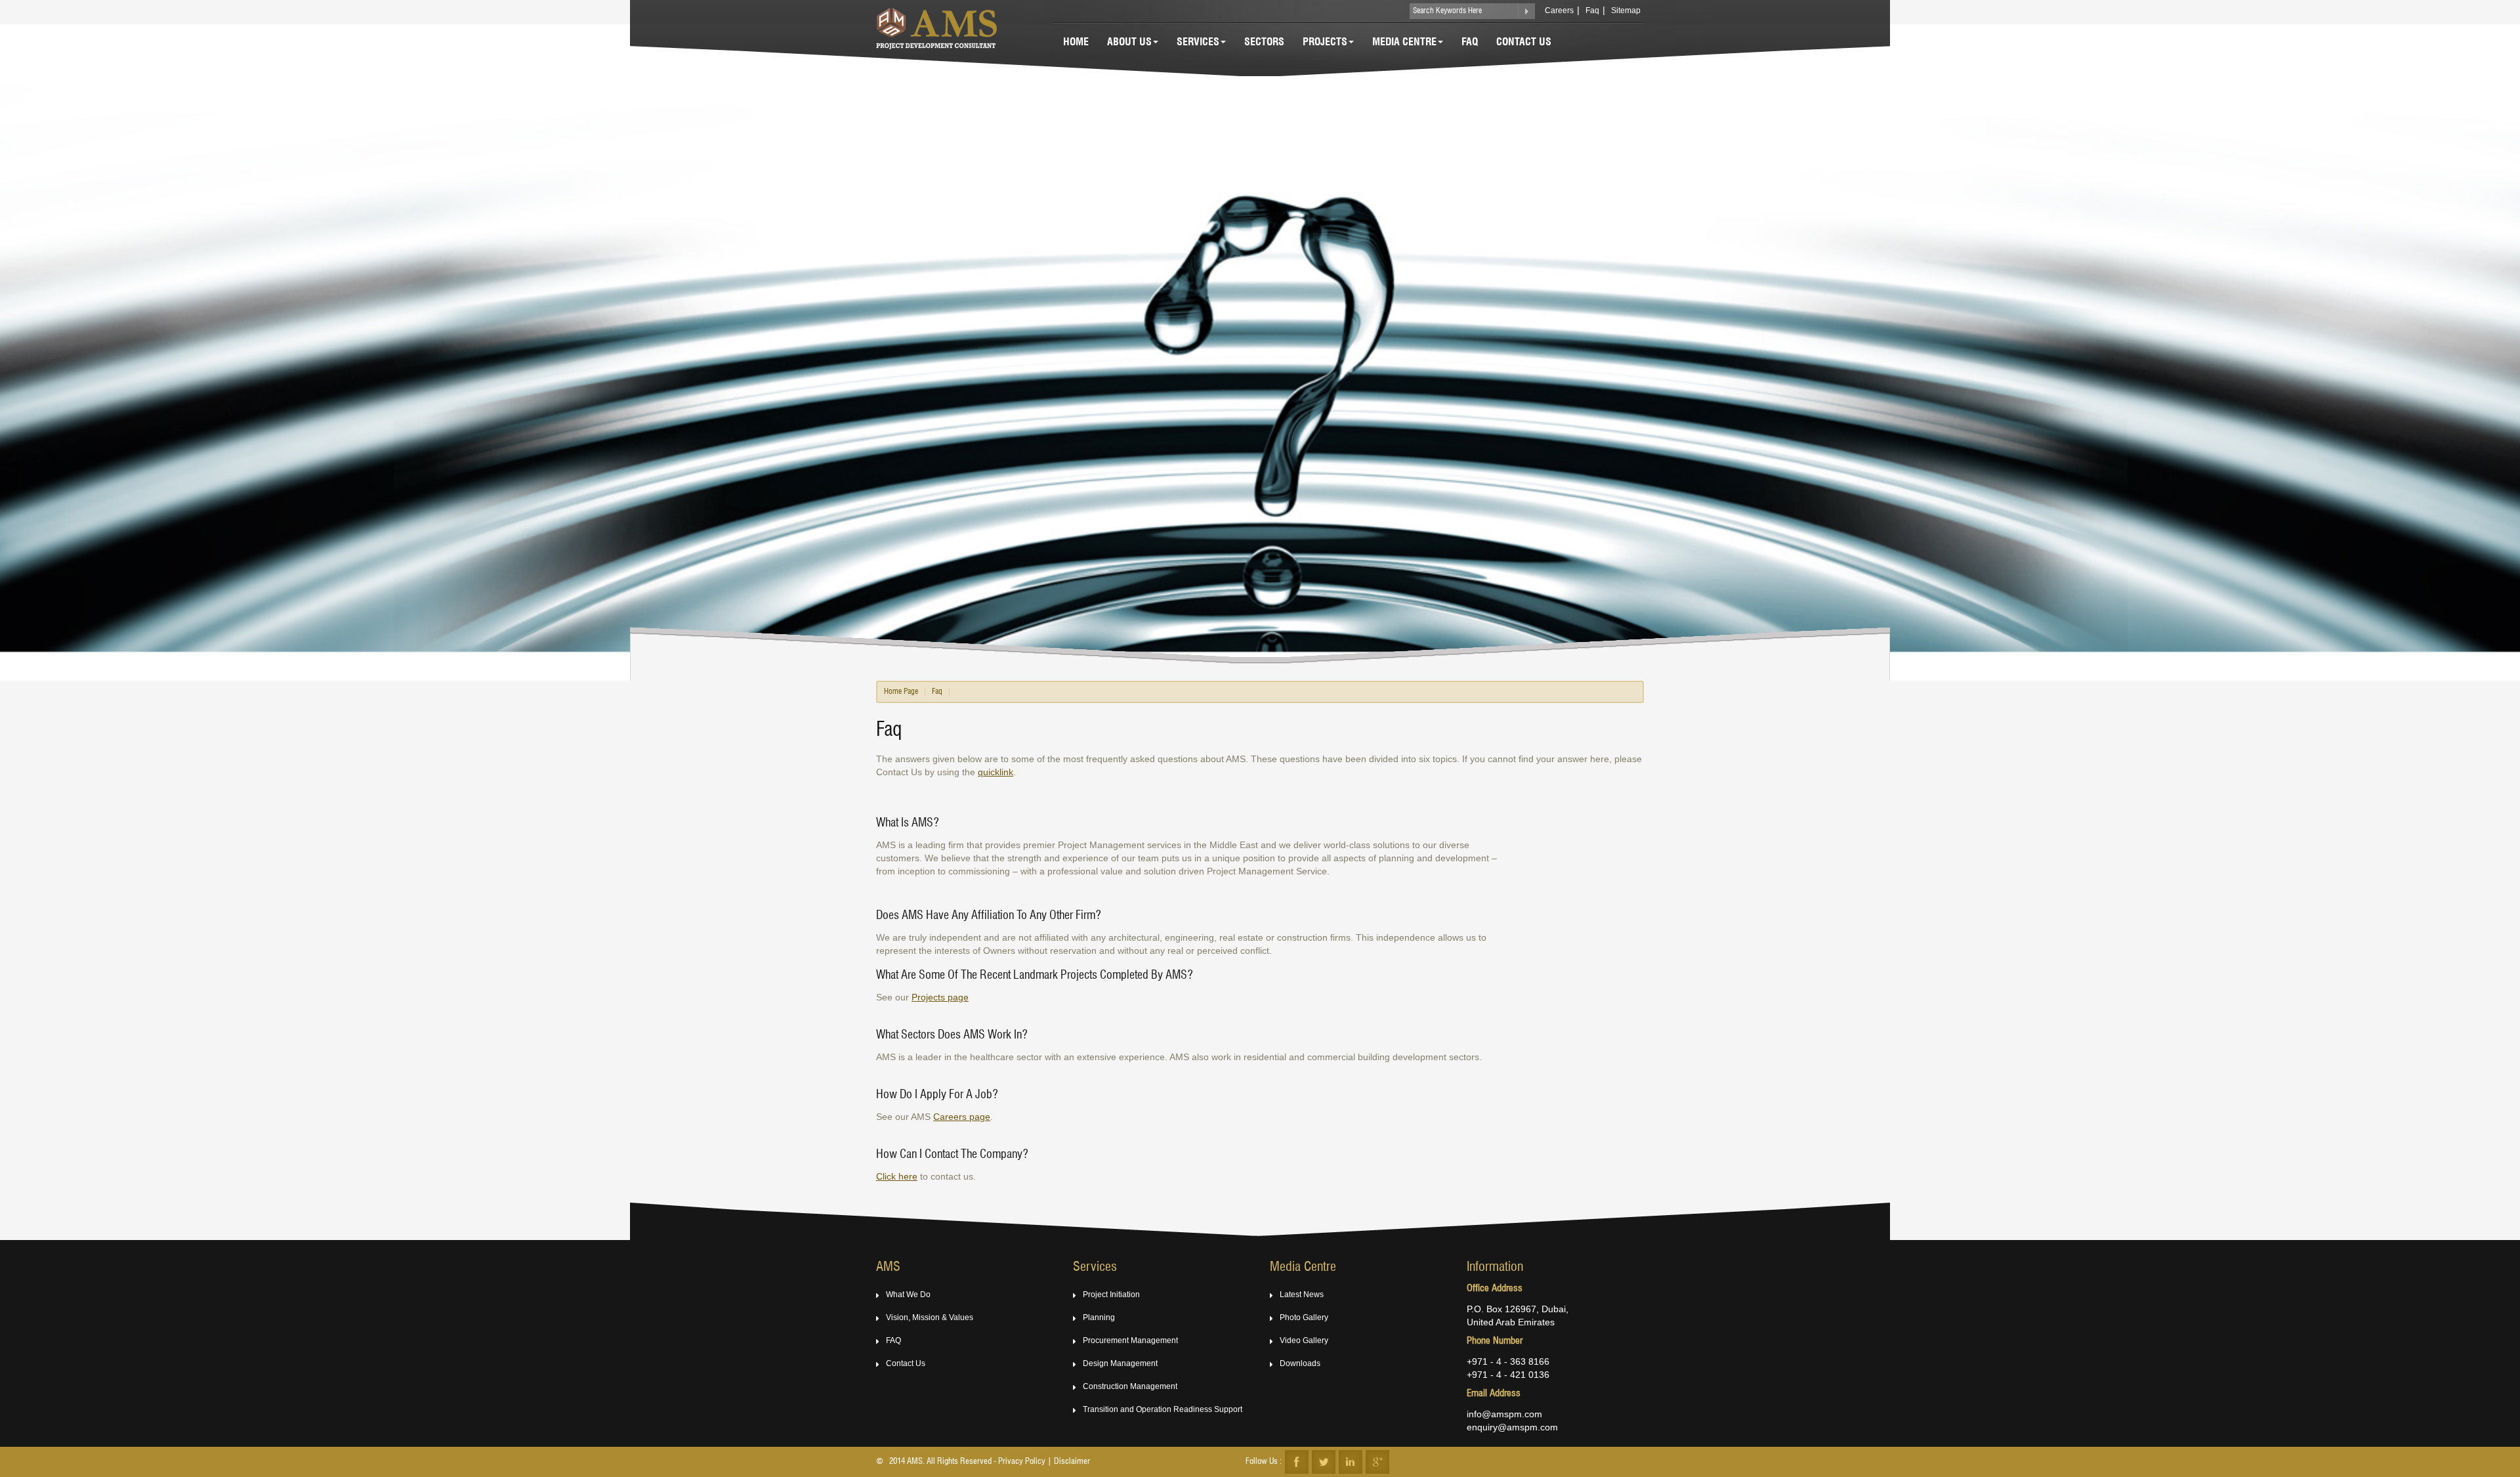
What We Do (908, 1295)
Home (1076, 43)
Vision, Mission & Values (930, 1317)
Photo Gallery (1304, 1317)
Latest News (1302, 1295)
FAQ (893, 1340)
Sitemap (1626, 11)
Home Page (901, 692)
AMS (888, 1268)
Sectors (1264, 43)
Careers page (962, 1117)
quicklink (996, 772)
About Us (1129, 43)
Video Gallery (1304, 1340)
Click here (897, 1176)
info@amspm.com (1504, 1414)
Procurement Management (1130, 1340)
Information (1495, 1268)
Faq (1592, 11)
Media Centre (1404, 43)
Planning (1099, 1317)
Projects (1325, 43)
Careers (1559, 11)
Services (1198, 43)
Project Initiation (1111, 1295)
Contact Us (1524, 43)
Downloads (1300, 1363)
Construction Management (1130, 1386)
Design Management (1120, 1363)
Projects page (940, 997)
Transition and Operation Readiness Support (1163, 1409)
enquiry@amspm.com (1512, 1427)
